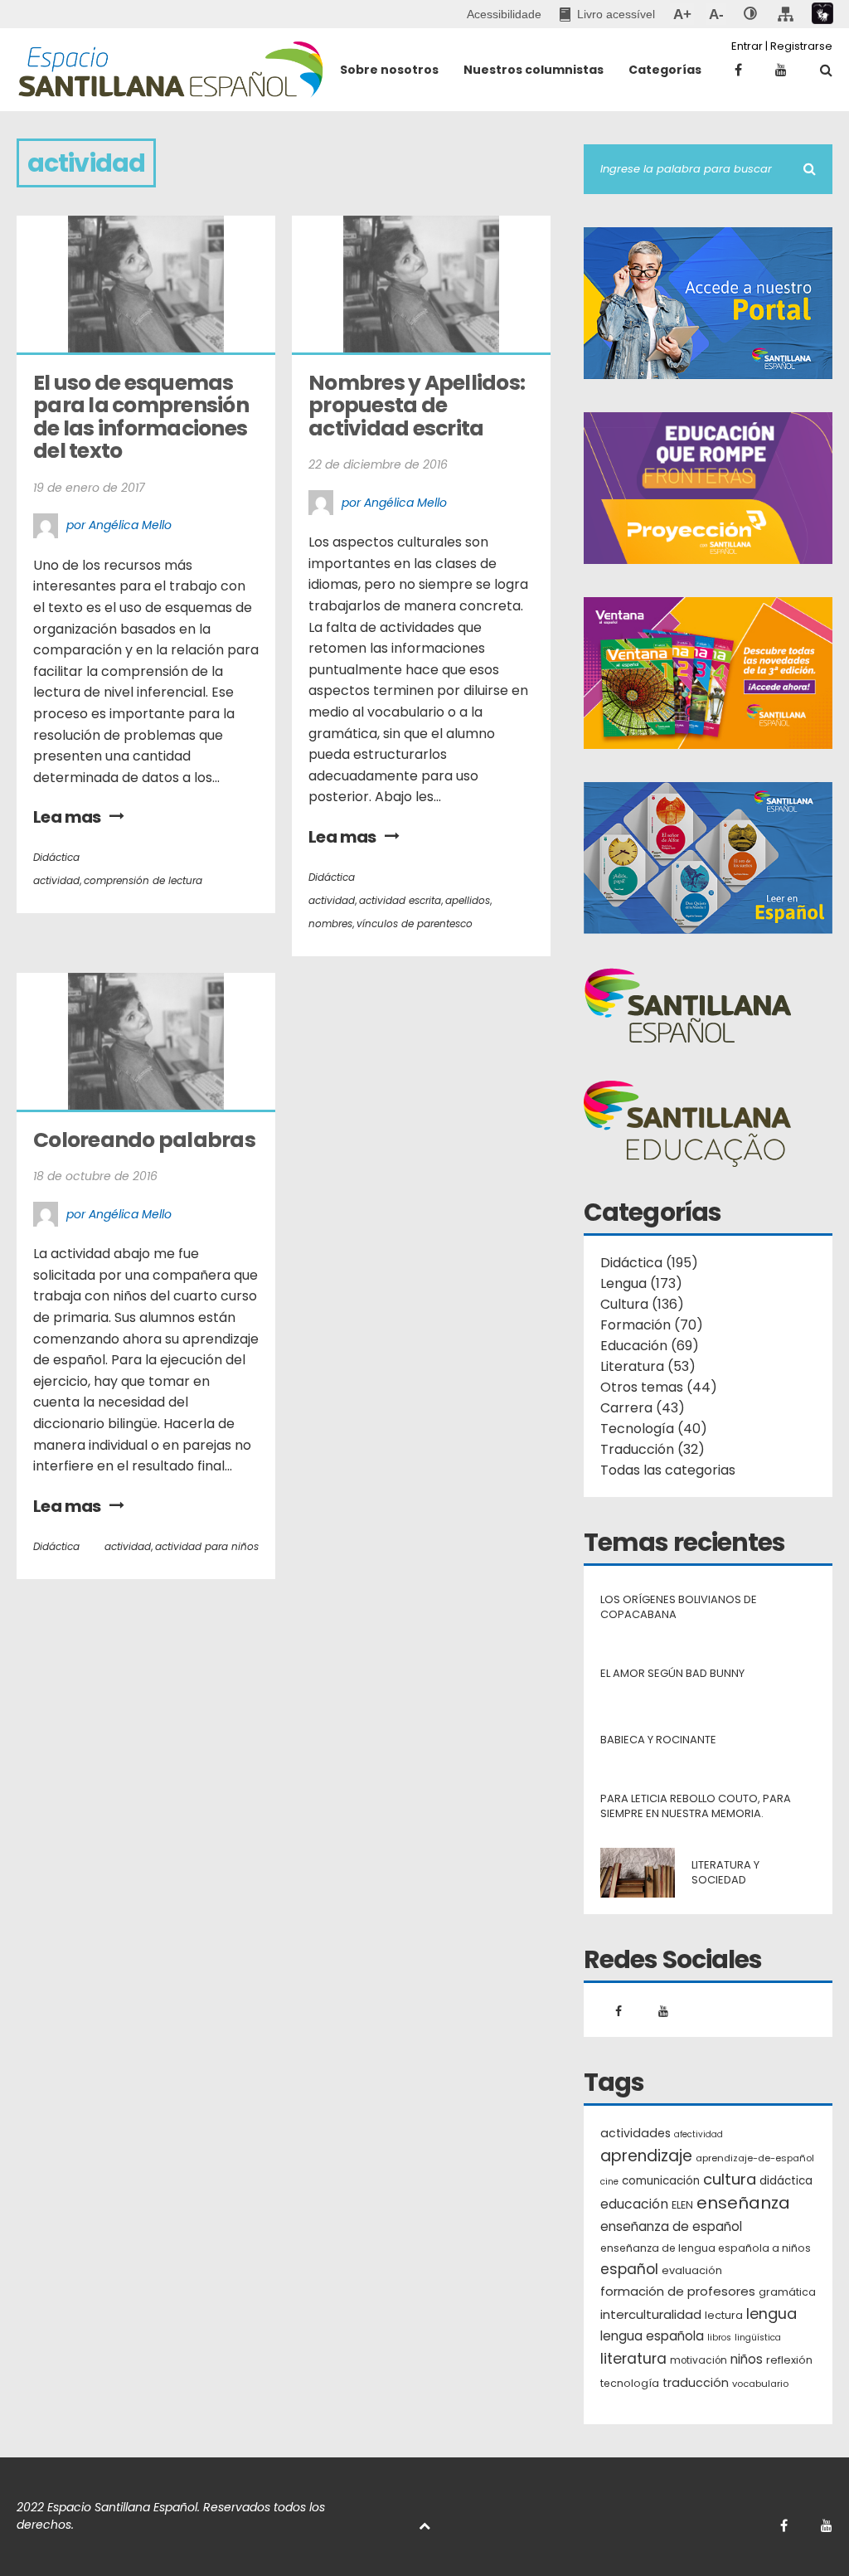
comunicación (661, 2181)
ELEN (682, 2205)
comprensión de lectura (143, 880)
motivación (699, 2360)
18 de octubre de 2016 (95, 1176)
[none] (750, 14)
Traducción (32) (653, 1449)
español (629, 2269)
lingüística (758, 2338)
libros (719, 2338)
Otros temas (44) (659, 1387)
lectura (724, 2315)
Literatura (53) (648, 1366)
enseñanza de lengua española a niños (706, 2248)
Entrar (747, 46)
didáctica (786, 2181)
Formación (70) (652, 1325)
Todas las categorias (668, 1470)
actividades (636, 2133)
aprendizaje (646, 2156)
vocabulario (760, 2384)
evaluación (692, 2270)
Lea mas (67, 817)
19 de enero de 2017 (89, 488)
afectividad (699, 2134)
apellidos (468, 900)
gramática (787, 2292)
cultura (730, 2179)
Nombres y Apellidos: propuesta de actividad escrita (418, 406)
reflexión (789, 2360)
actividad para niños (207, 1546)
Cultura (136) (642, 1304)
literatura (633, 2359)
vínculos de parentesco (415, 923)
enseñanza (743, 2204)
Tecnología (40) (654, 1429)
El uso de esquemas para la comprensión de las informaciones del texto (143, 417)
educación (634, 2204)
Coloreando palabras (144, 1140)
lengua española (652, 2336)
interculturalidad (651, 2314)
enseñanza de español (671, 2226)
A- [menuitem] (716, 14)
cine (609, 2182)
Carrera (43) (643, 1408)
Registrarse (801, 46)
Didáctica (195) (649, 1263)
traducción (696, 2383)
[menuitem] (607, 14)
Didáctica (56, 857)
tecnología (630, 2383)
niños (747, 2359)
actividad (56, 880)
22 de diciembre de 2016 (378, 464)
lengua (771, 2314)
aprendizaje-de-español (755, 2158)
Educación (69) (650, 1346)
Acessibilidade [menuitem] (504, 14)
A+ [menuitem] (682, 14)
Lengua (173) (641, 1283)
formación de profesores (678, 2291)
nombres (330, 923)
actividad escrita (400, 900)
